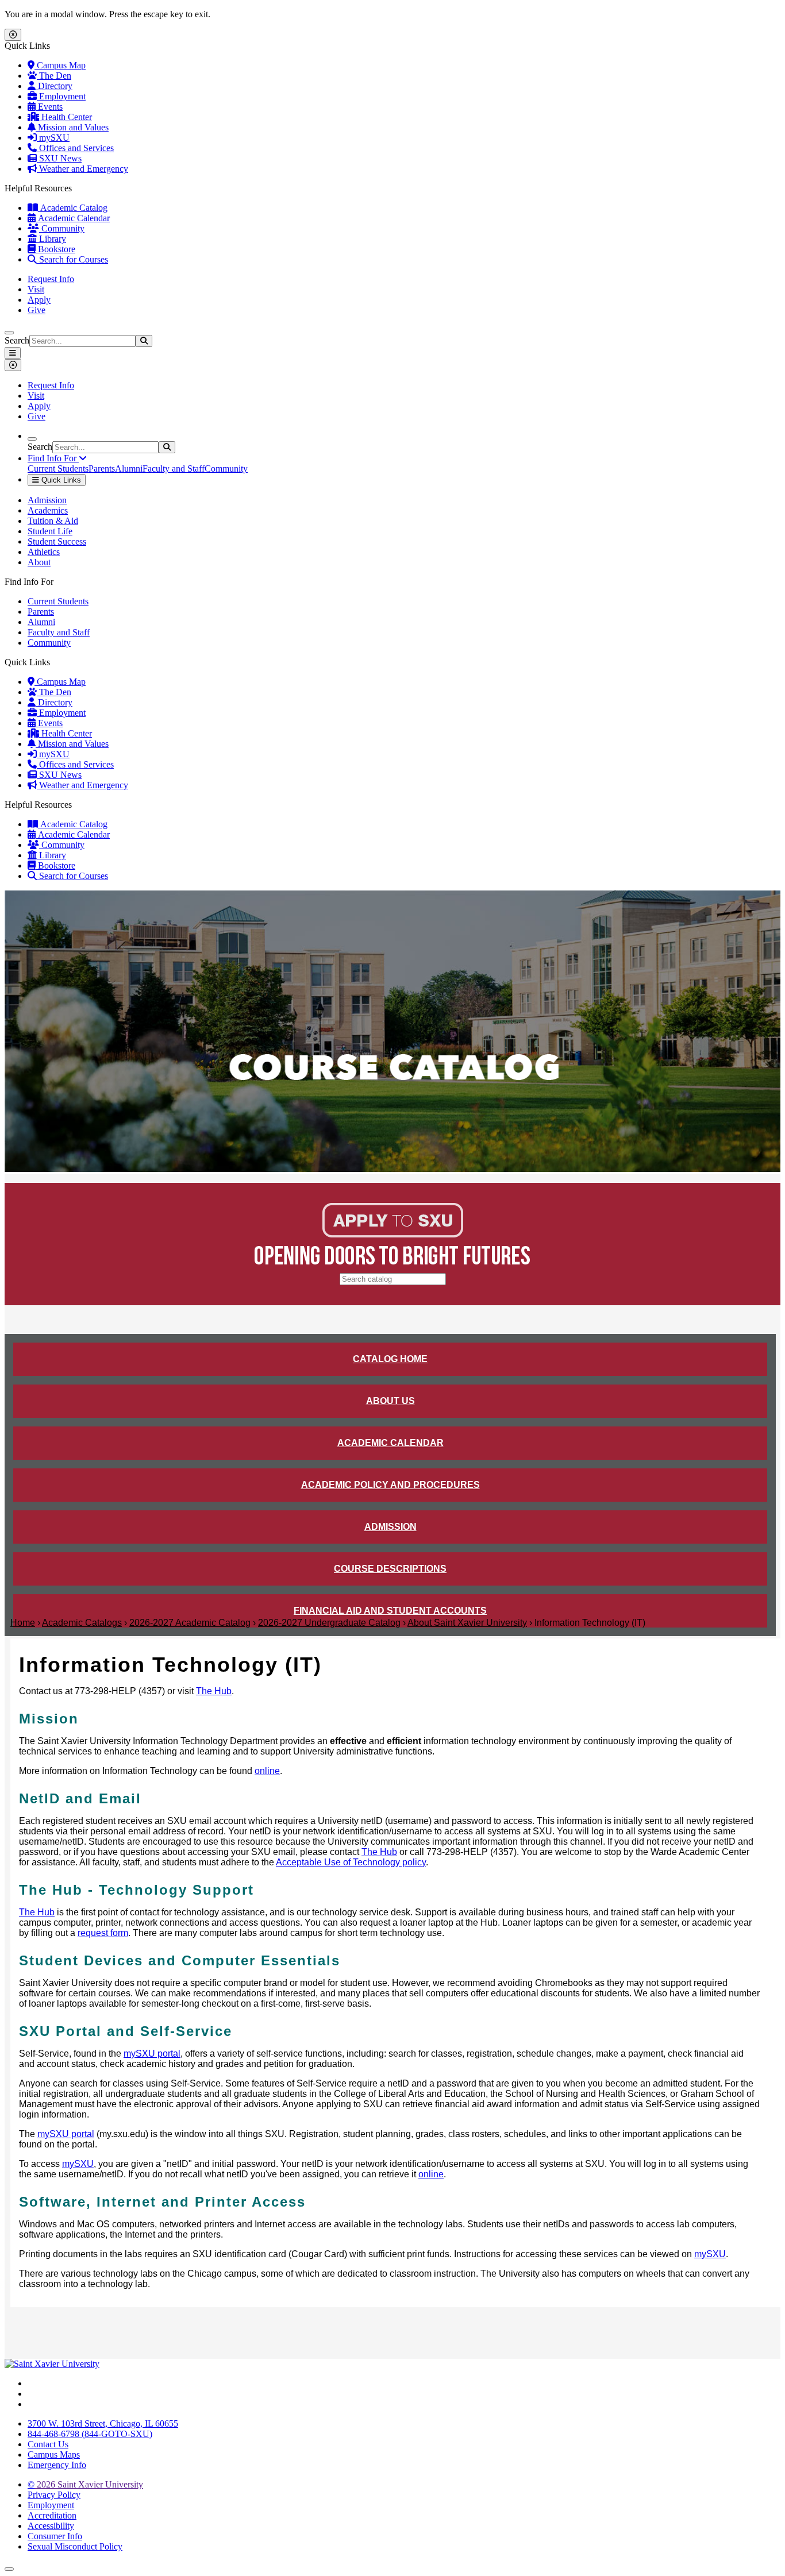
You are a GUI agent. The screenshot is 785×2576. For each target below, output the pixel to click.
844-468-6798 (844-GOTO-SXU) (90, 2434)
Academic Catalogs (82, 1623)
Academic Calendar (73, 218)
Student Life (50, 531)
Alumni (129, 468)
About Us (390, 1401)
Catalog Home (390, 1359)
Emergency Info (57, 2465)
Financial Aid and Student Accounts (390, 1611)
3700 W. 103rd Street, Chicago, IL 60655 (103, 2423)
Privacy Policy (54, 2495)
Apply (39, 300)
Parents (102, 468)
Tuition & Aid (53, 521)
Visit (36, 289)
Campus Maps (54, 2454)
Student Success (57, 541)
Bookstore (55, 249)
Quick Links (60, 480)
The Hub (214, 1691)
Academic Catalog (73, 208)
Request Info (51, 279)
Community (62, 228)
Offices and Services (75, 148)
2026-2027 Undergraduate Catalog (329, 1623)
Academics (48, 510)
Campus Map (60, 65)
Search (17, 340)
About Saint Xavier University (467, 1623)
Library (51, 239)
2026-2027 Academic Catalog (190, 1623)
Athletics (44, 552)
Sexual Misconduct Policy (75, 2546)
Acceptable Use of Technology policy (351, 1862)
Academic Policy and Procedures (390, 1485)
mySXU (53, 138)
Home (23, 1623)
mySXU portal (152, 2054)
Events (49, 107)
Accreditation (52, 2515)
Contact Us (48, 2444)
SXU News (59, 158)
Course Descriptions (390, 1569)
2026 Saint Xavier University (85, 2484)
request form (103, 1933)
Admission (47, 500)
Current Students (58, 468)
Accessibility (51, 2526)
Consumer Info (55, 2536)
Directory (54, 86)
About (39, 562)
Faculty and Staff (174, 468)
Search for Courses (72, 259)
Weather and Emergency (82, 169)
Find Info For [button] (53, 458)
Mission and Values (72, 127)
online (267, 1771)
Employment (61, 96)
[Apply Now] (393, 1234)
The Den (54, 76)
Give (36, 310)
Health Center (66, 117)
